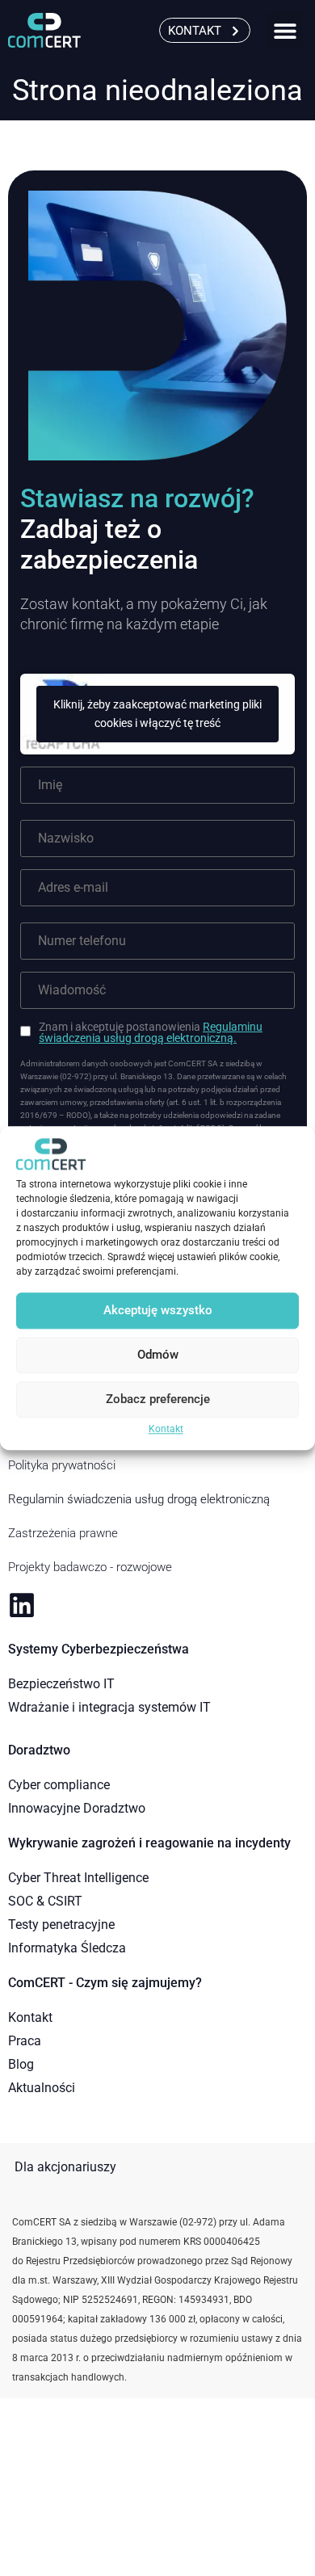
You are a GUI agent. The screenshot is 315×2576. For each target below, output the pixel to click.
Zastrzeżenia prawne (63, 1533)
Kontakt (166, 1429)
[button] (285, 30)
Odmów (158, 1355)
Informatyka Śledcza (67, 1948)
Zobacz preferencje (158, 1400)
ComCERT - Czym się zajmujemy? (105, 1983)
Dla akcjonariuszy (65, 2167)
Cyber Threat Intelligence (78, 1878)
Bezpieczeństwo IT (61, 1684)
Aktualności (42, 2088)
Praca (25, 2041)
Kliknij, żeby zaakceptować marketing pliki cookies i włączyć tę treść (157, 714)
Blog (21, 2064)
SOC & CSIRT (45, 1901)
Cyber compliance (59, 1785)
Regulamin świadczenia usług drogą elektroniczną (139, 1499)
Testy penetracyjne (61, 1925)
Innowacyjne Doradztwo (77, 1808)
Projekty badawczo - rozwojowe (90, 1567)
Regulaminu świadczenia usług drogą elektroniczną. (151, 1032)
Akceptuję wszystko (158, 1311)
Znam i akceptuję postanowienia (151, 1032)
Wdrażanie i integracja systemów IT (109, 1707)
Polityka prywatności (62, 1465)
